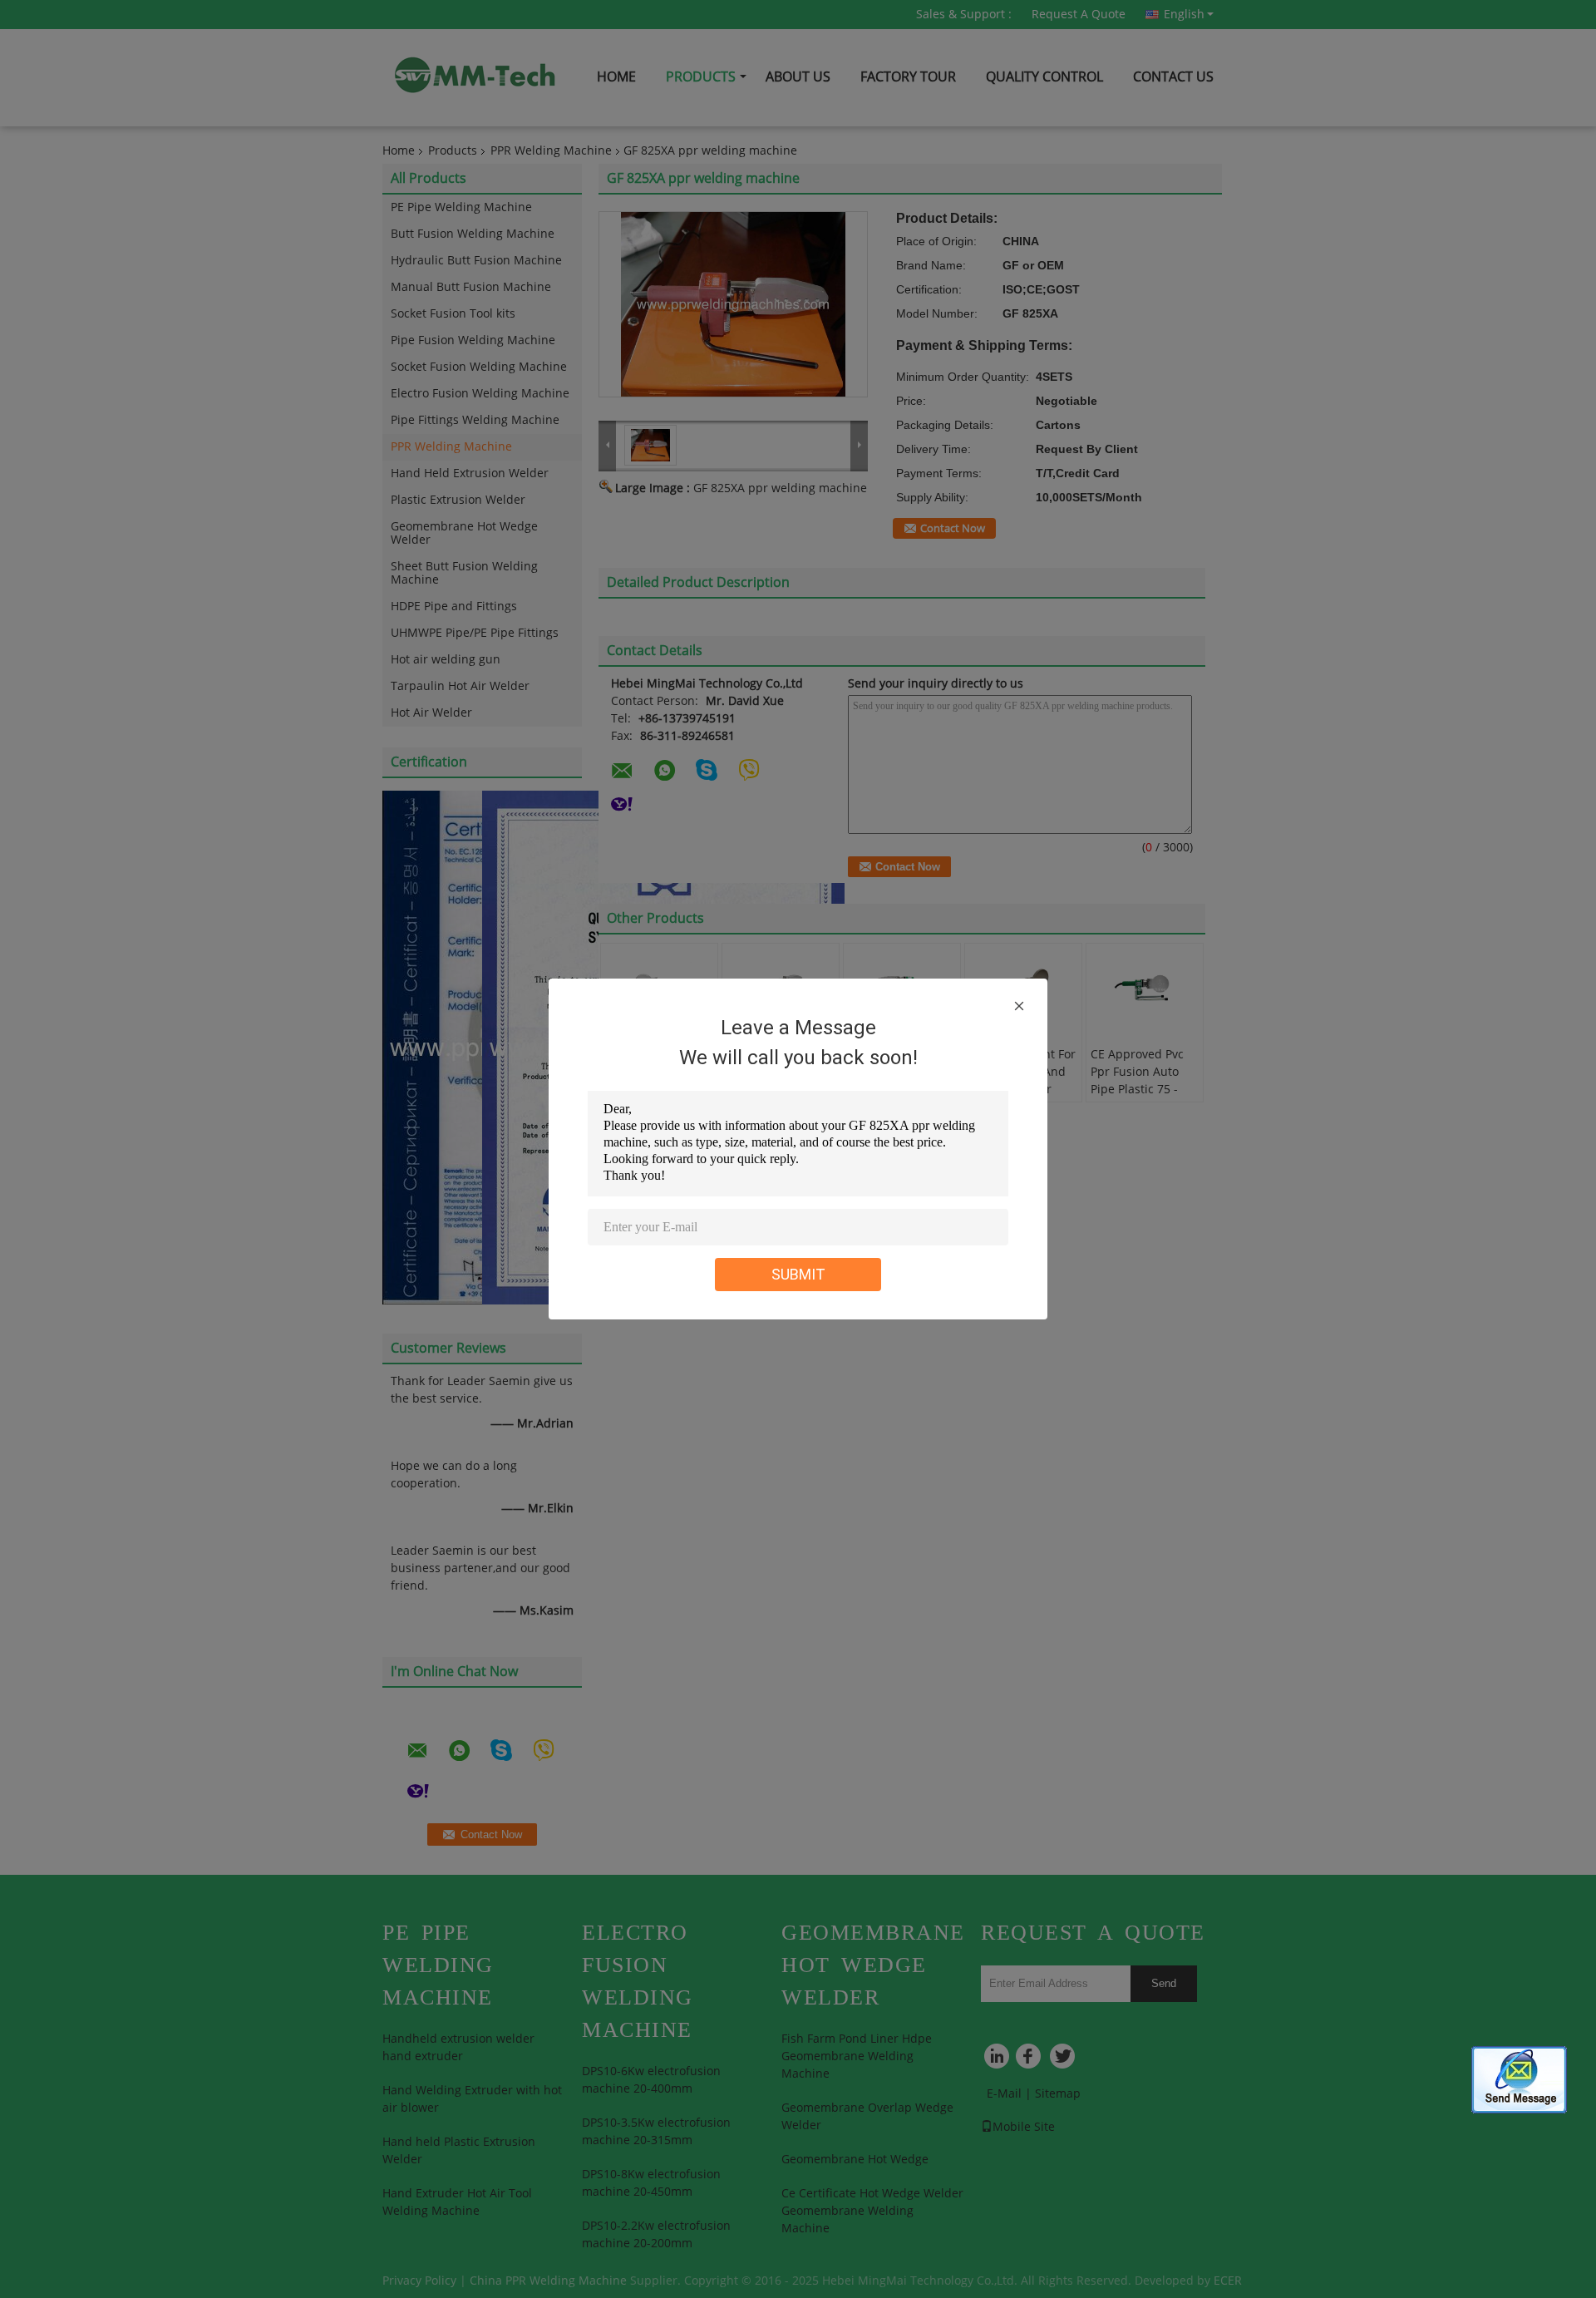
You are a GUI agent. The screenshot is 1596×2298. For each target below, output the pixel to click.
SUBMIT (798, 1274)
